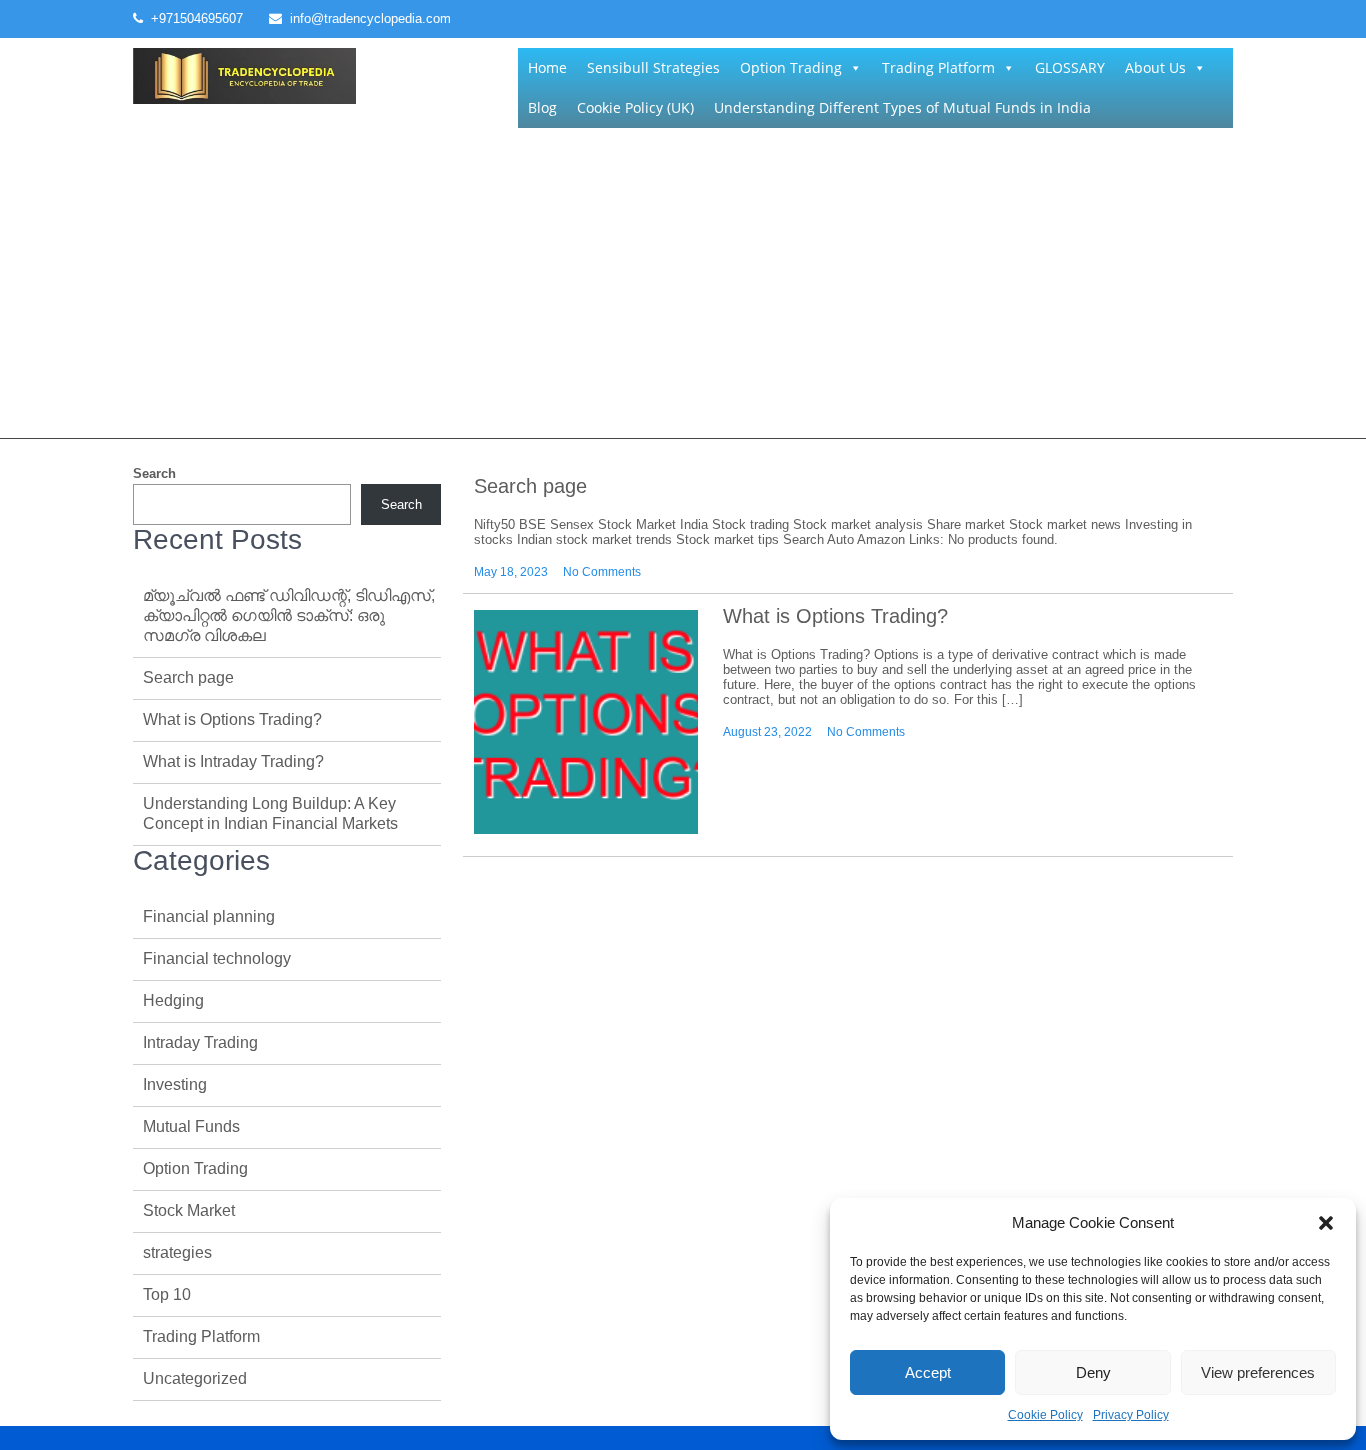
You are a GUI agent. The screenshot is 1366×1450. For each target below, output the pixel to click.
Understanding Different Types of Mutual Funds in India (902, 107)
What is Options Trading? (835, 616)
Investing (175, 1084)
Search (154, 473)
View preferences (1258, 1372)
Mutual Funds (191, 1126)
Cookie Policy (1045, 1415)
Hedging (173, 1000)
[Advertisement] (683, 288)
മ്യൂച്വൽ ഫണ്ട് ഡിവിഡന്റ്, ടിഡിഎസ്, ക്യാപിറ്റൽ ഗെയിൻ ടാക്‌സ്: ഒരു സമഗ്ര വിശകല (289, 615)
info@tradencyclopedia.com (370, 18)
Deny (1093, 1372)
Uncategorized (195, 1378)
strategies (177, 1252)
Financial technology (217, 958)
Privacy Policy (1131, 1415)
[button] (1326, 1223)
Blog (542, 107)
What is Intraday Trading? (233, 761)
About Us (1155, 67)
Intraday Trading (200, 1042)
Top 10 (167, 1294)
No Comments (602, 572)
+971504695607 (197, 18)
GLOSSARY (1070, 67)
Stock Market (189, 1210)
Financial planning (209, 916)
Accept (928, 1372)
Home (547, 67)
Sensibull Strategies (653, 67)
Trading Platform (938, 67)
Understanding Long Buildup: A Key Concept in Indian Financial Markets (270, 813)
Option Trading (791, 67)
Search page (530, 486)
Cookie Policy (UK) (635, 107)
